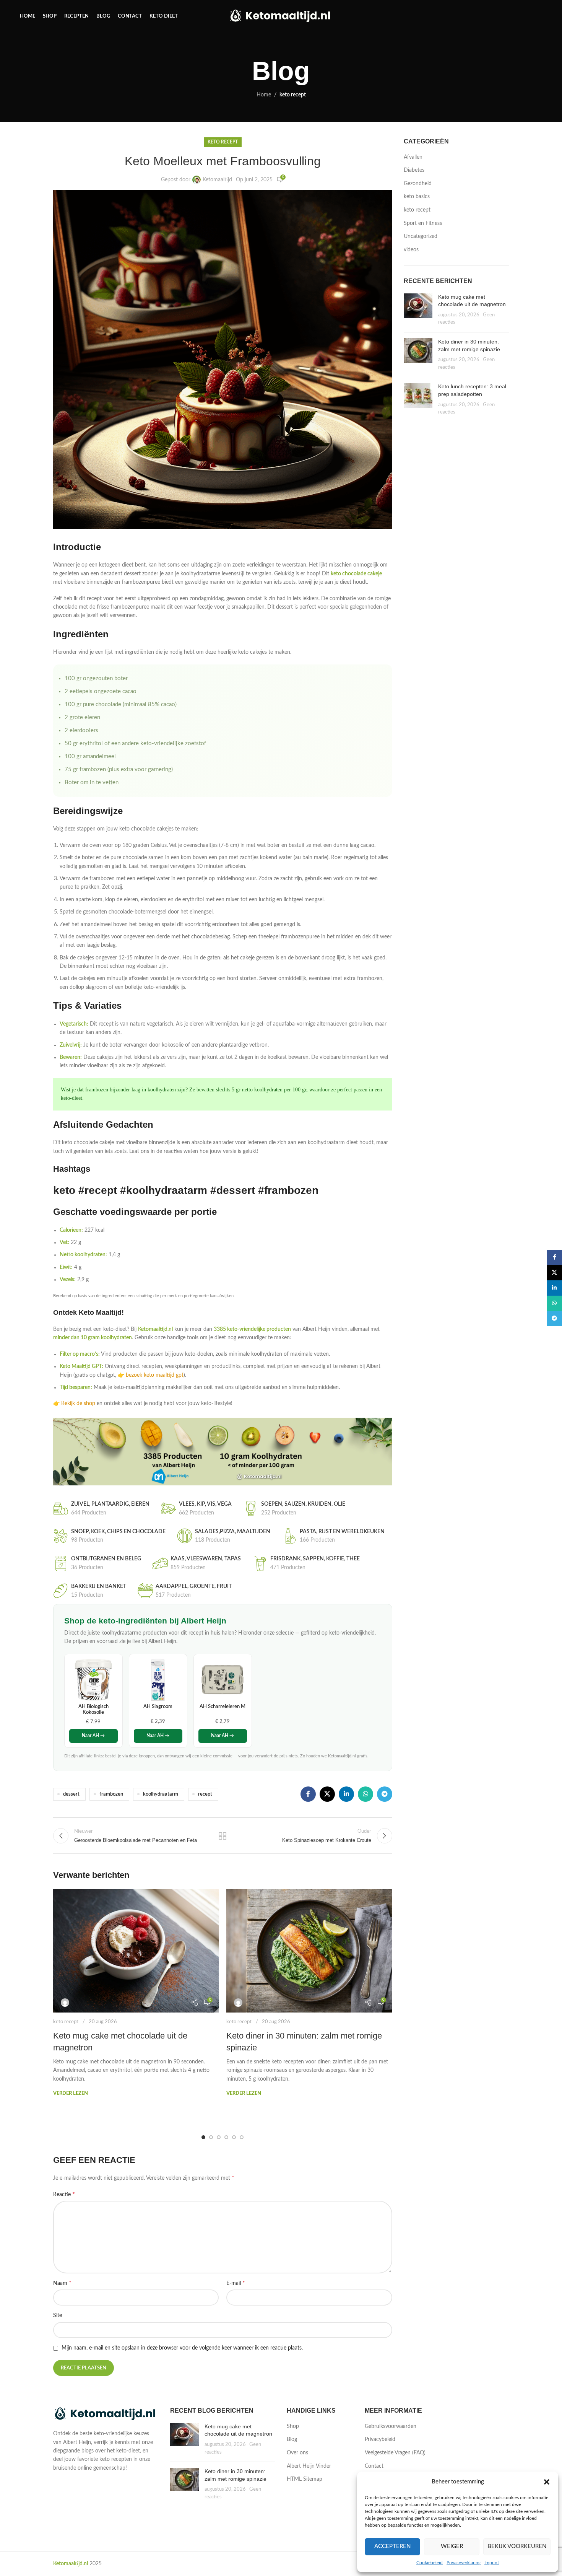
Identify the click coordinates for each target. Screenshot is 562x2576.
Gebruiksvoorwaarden (391, 2426)
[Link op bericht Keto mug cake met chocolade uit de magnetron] (136, 1951)
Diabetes (414, 170)
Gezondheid (418, 184)
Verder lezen (71, 2093)
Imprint (492, 2563)
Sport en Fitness (423, 223)
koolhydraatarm (161, 1794)
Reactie (64, 2194)
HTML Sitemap (305, 2479)
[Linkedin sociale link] (346, 1794)
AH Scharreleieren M (223, 1706)
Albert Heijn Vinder (309, 2466)
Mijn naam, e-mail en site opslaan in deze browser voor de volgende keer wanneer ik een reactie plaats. (182, 2348)
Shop (293, 2426)
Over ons (297, 2453)
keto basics (417, 197)
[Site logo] (281, 16)
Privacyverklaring (464, 2563)
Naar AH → (93, 1736)
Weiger (452, 2546)
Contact (374, 2466)
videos (411, 250)
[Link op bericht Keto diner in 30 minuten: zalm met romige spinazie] (309, 1951)
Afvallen (413, 157)
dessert (71, 1794)
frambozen (111, 1794)
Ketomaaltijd (217, 180)
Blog (292, 2439)
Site (58, 2315)
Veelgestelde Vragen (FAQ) (395, 2453)
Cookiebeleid (430, 2563)
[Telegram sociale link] (385, 1794)
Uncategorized (421, 236)
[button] (547, 2482)
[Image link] (106, 2414)
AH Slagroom (158, 1706)
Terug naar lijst (223, 1836)
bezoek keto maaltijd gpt (155, 1375)
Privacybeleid (380, 2439)
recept (205, 1794)
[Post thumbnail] (418, 310)
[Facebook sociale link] (308, 1794)
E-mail (236, 2283)
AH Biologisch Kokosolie (93, 1710)
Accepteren (392, 2546)
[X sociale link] (327, 1794)
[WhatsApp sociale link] (365, 1794)
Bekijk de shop (78, 1404)
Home (264, 95)
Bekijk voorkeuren (517, 2546)
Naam (62, 2283)
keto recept (293, 95)
